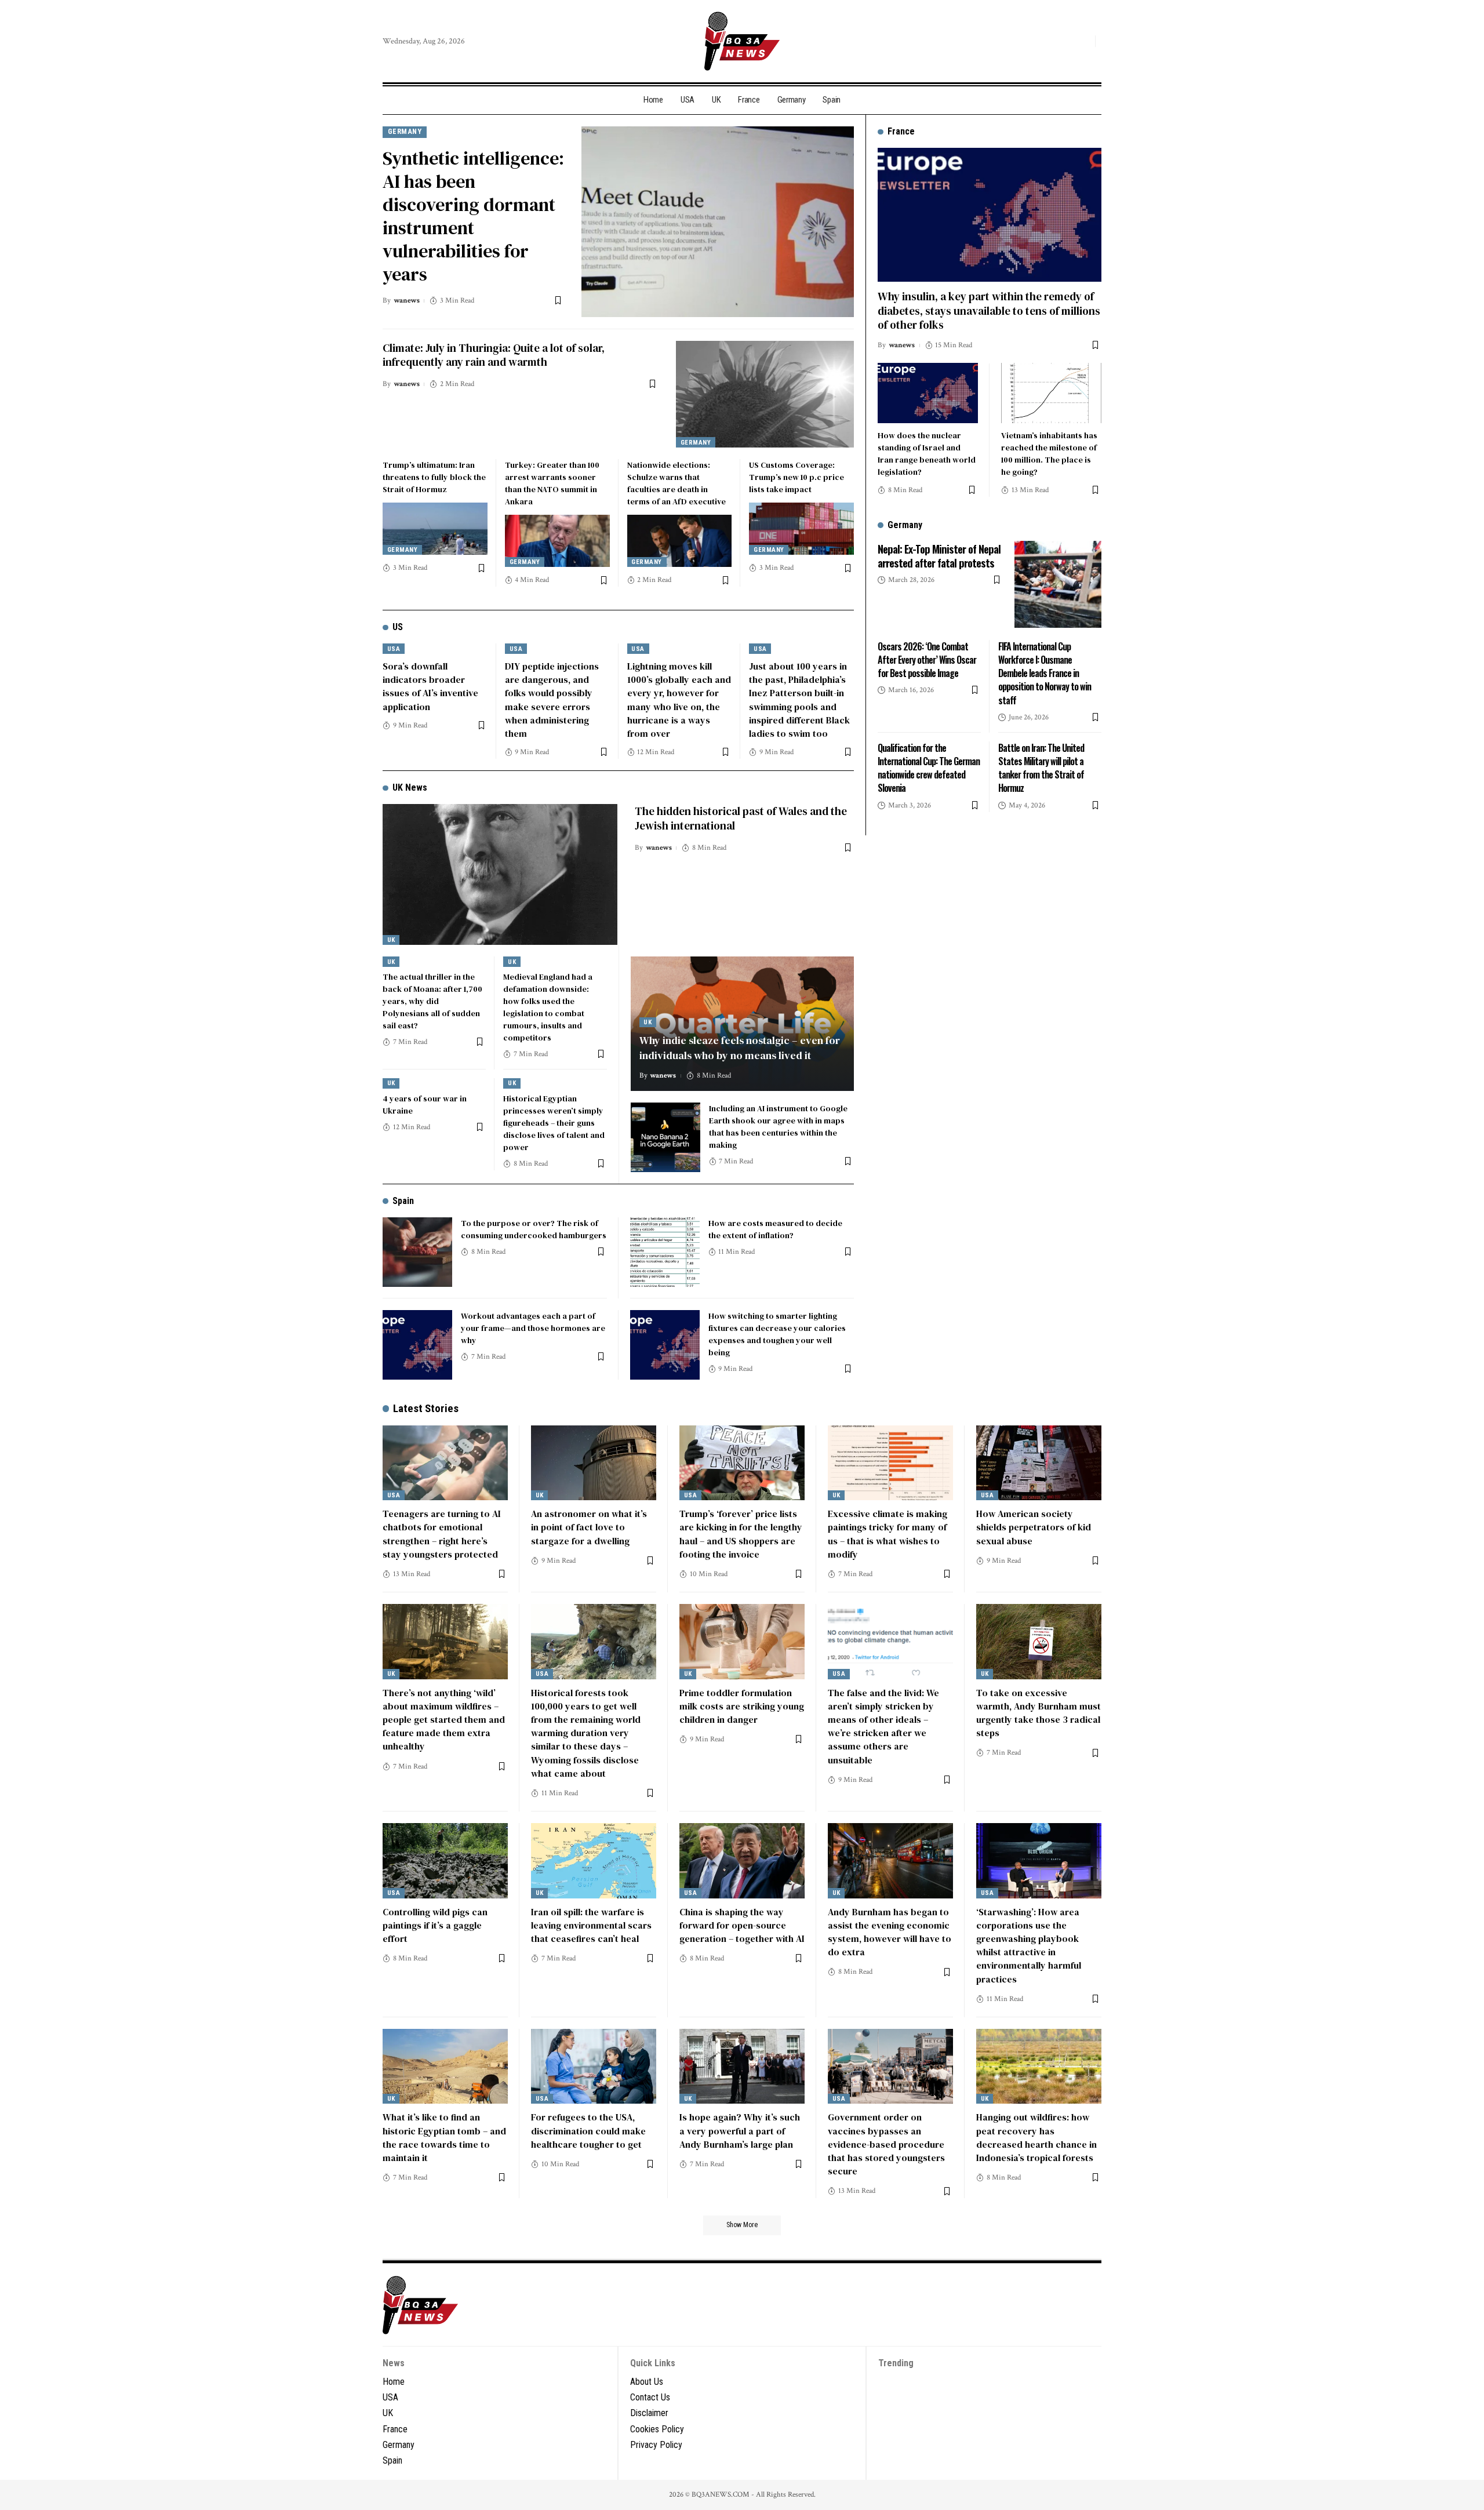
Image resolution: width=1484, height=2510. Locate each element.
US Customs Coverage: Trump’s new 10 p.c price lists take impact (796, 477)
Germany (405, 131)
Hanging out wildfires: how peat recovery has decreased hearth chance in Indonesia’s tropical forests (1036, 2137)
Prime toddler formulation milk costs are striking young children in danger (742, 1706)
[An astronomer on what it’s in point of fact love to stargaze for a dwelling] (594, 1463)
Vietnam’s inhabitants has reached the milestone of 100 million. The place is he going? (1049, 453)
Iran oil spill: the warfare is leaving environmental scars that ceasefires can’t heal (591, 1925)
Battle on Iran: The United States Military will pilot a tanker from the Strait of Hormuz (1041, 767)
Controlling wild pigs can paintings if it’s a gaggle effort (435, 1925)
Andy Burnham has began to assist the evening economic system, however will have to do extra (890, 1932)
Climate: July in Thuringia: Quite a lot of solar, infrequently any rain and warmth (494, 355)
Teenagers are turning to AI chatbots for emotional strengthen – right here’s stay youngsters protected (442, 1534)
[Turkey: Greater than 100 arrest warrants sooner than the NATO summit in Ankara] (557, 541)
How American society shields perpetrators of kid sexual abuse (1034, 1527)
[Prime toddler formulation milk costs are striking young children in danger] (742, 1642)
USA (394, 649)
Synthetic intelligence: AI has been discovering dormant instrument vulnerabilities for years (473, 216)
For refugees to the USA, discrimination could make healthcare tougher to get (588, 2130)
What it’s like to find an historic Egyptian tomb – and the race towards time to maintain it (444, 2137)
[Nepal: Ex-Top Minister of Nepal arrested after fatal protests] (1058, 584)
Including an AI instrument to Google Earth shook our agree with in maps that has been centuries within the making (778, 1127)
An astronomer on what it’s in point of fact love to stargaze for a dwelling (589, 1527)
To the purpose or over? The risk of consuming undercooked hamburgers (534, 1229)
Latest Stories (426, 1408)
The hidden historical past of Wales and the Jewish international (741, 818)
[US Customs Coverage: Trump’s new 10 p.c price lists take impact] (801, 529)
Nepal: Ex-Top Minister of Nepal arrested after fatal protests (939, 555)
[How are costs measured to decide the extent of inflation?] (665, 1252)
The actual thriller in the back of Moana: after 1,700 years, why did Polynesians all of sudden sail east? (432, 1001)
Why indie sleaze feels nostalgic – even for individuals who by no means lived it (740, 1048)
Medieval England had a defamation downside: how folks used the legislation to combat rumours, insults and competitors (548, 1007)
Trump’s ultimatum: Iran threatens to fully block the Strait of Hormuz (434, 477)
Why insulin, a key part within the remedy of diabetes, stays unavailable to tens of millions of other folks (989, 310)
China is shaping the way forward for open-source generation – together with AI (742, 1925)
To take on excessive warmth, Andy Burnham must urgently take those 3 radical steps (1039, 1713)
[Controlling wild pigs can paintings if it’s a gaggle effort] (445, 1861)
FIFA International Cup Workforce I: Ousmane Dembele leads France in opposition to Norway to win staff (1045, 673)
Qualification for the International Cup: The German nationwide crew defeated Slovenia (929, 767)
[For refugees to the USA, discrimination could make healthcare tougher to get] (594, 2067)
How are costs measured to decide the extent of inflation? (775, 1229)
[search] (1083, 41)
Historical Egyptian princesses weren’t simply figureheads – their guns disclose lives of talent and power (554, 1123)
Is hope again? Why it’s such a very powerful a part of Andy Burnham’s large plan (740, 2130)
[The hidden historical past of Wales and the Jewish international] (500, 874)
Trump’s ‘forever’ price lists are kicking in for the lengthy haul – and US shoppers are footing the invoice (741, 1534)
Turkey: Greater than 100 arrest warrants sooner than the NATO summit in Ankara (552, 483)
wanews (407, 301)
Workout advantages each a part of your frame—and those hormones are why (533, 1328)
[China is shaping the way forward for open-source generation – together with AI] (742, 1861)
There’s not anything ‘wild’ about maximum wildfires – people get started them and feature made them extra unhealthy (444, 1720)
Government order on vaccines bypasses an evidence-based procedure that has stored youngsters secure (886, 2144)
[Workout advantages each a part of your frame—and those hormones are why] (417, 1345)
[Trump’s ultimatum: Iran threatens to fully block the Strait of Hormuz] (435, 529)
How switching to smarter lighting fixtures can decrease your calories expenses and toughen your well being (777, 1334)
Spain (403, 1201)
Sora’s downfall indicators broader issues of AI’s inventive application (430, 686)
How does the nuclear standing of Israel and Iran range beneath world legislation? (927, 453)
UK (391, 940)
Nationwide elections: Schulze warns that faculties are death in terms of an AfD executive (676, 483)
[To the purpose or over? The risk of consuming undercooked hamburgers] (417, 1252)
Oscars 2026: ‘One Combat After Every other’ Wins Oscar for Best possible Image (927, 659)
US (398, 627)
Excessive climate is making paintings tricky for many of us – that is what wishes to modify (888, 1534)
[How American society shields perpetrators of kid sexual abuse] (1039, 1463)
